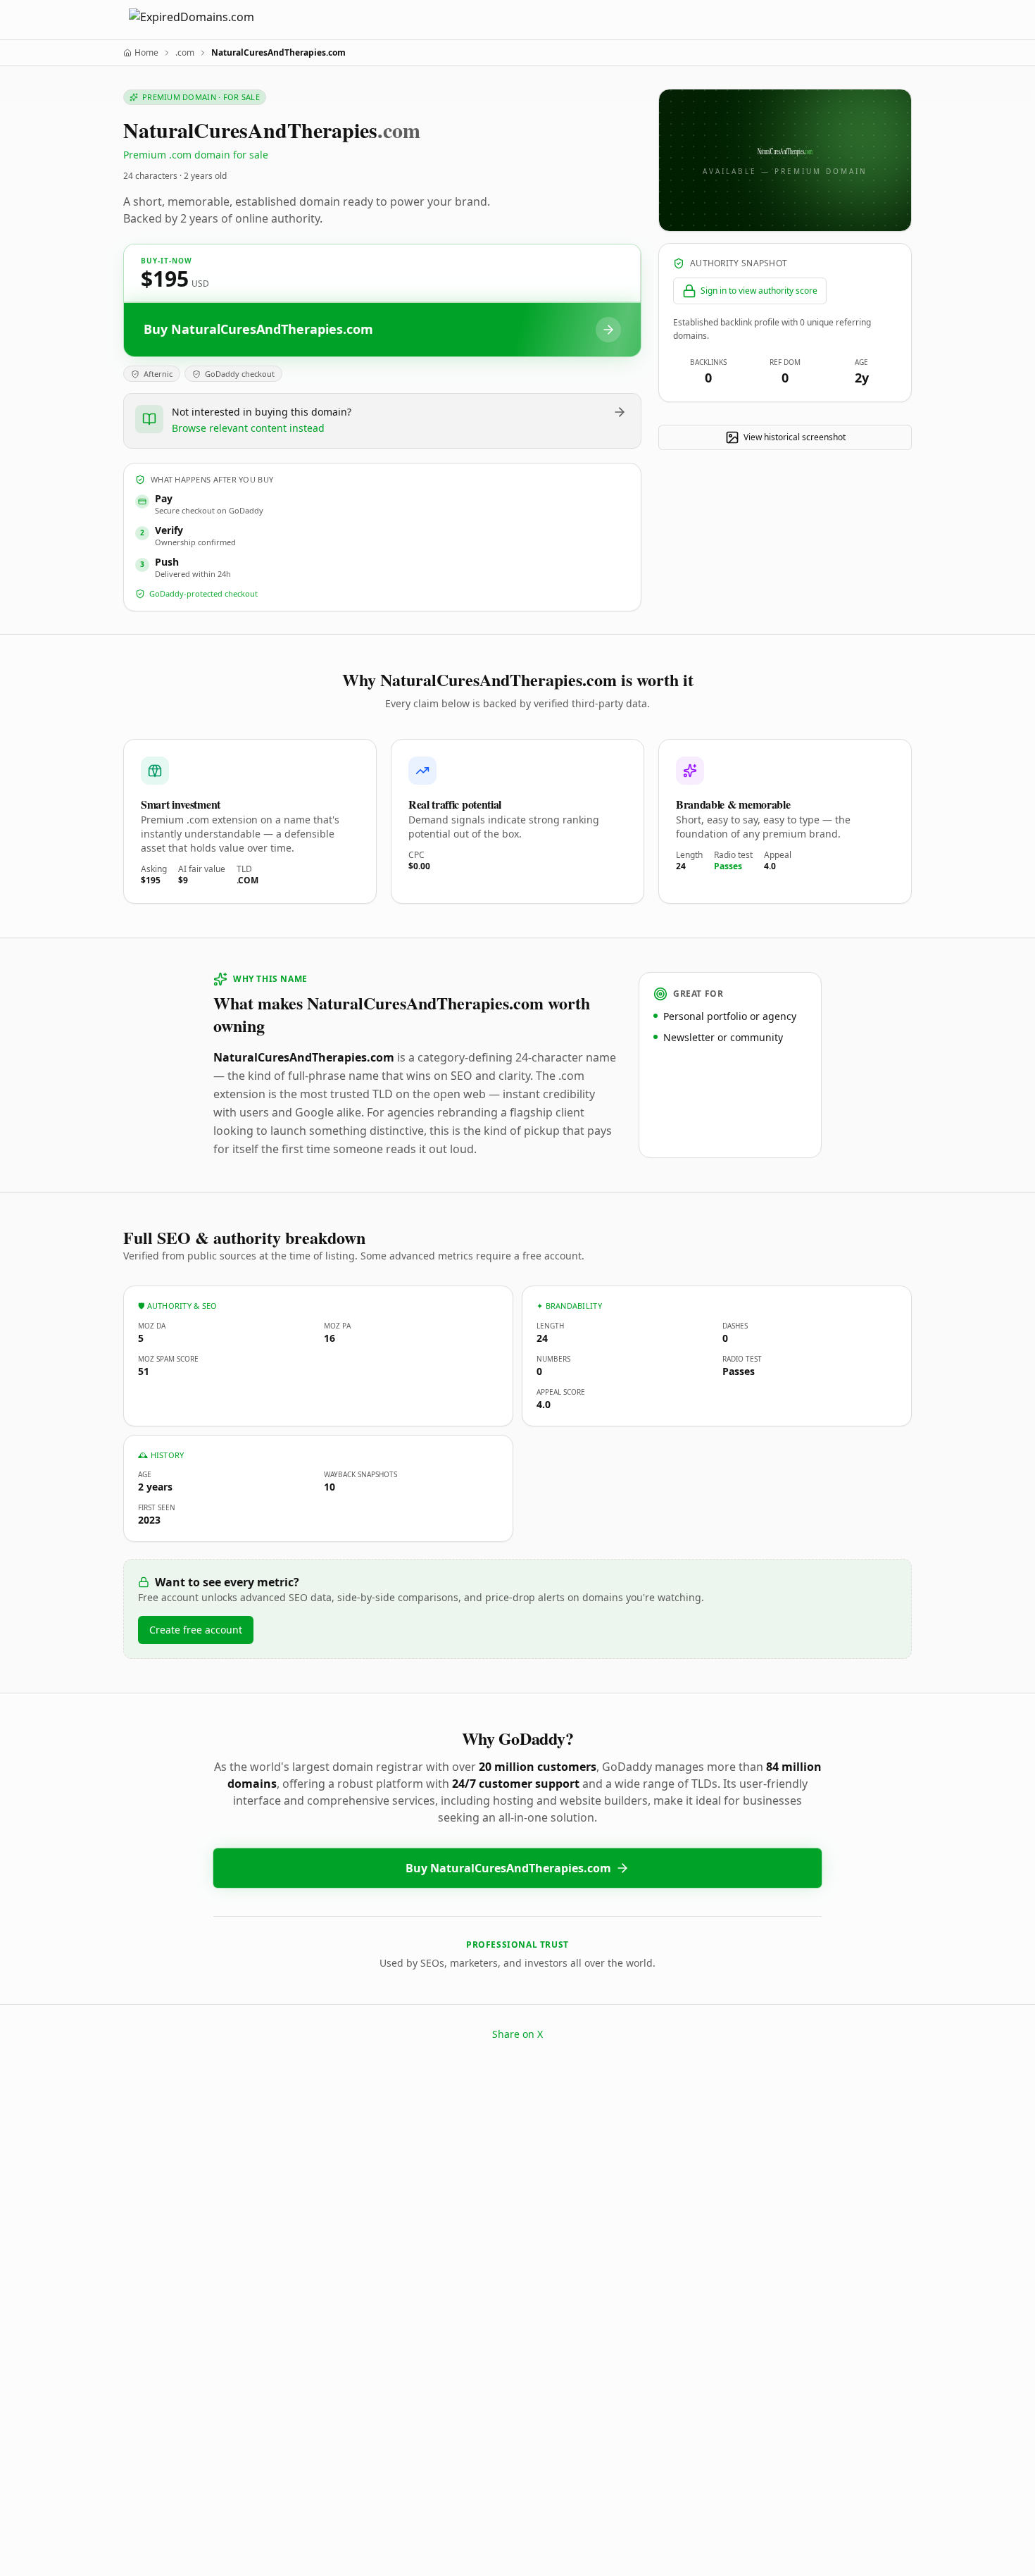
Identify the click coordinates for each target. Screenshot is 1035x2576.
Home (146, 53)
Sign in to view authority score (759, 291)
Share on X (517, 2034)
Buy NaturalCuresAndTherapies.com (508, 1868)
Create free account (196, 1630)
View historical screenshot (795, 437)
